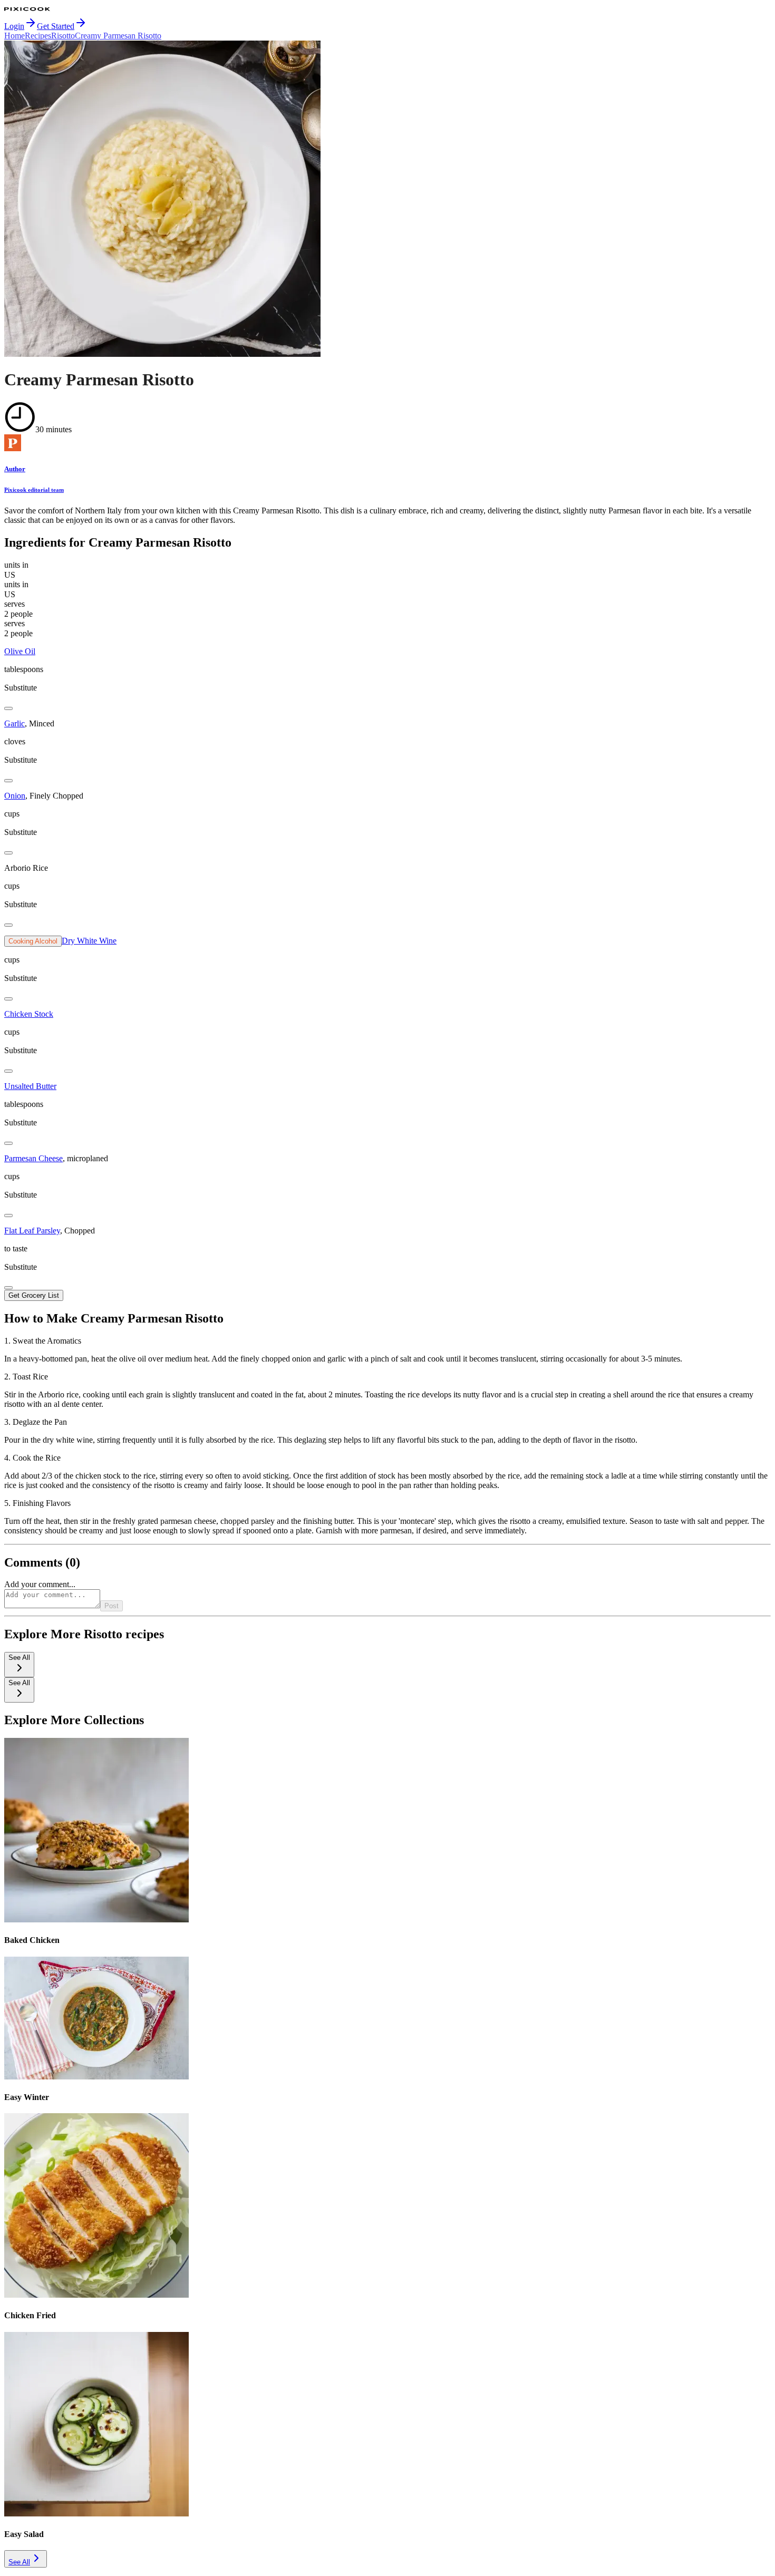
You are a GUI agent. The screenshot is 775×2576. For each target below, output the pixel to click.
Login (14, 26)
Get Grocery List (34, 1295)
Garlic (14, 723)
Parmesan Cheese (33, 1158)
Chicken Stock (29, 1014)
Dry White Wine (89, 941)
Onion (15, 796)
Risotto (63, 36)
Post (112, 1606)
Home (14, 36)
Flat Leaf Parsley (32, 1231)
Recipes (38, 36)
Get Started (56, 26)
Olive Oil (20, 651)
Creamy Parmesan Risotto (118, 36)
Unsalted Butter (30, 1086)
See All (19, 2562)
